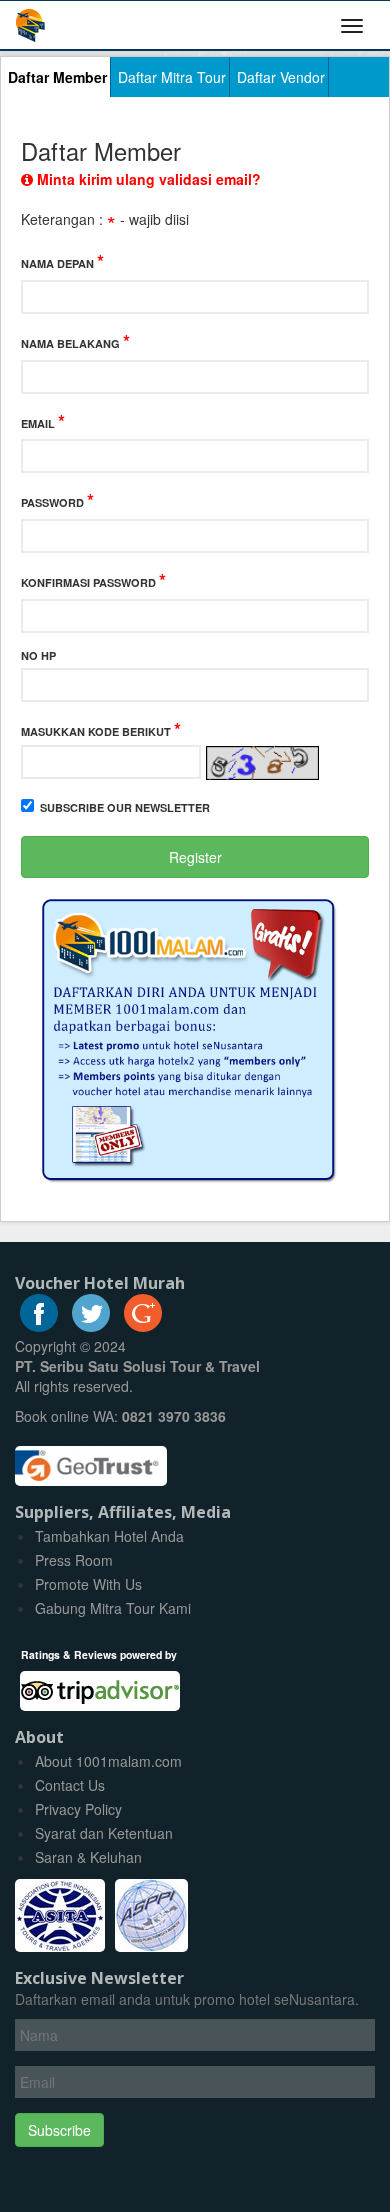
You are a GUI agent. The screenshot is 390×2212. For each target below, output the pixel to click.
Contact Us (70, 1785)
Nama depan (62, 261)
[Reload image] (260, 762)
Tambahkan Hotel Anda (109, 1536)
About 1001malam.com (108, 1761)
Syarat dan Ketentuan (104, 1833)
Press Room (74, 1560)
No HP (38, 655)
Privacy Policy (78, 1809)
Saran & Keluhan (88, 1857)
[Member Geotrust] (91, 1459)
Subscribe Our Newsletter (125, 807)
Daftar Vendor (281, 77)
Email (43, 421)
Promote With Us (88, 1584)
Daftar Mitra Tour (172, 77)
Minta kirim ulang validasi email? (147, 179)
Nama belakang (75, 341)
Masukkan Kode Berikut (101, 729)
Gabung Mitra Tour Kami (113, 1608)
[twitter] (91, 1326)
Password (57, 500)
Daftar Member (57, 77)
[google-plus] (143, 1326)
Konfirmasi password (93, 580)
